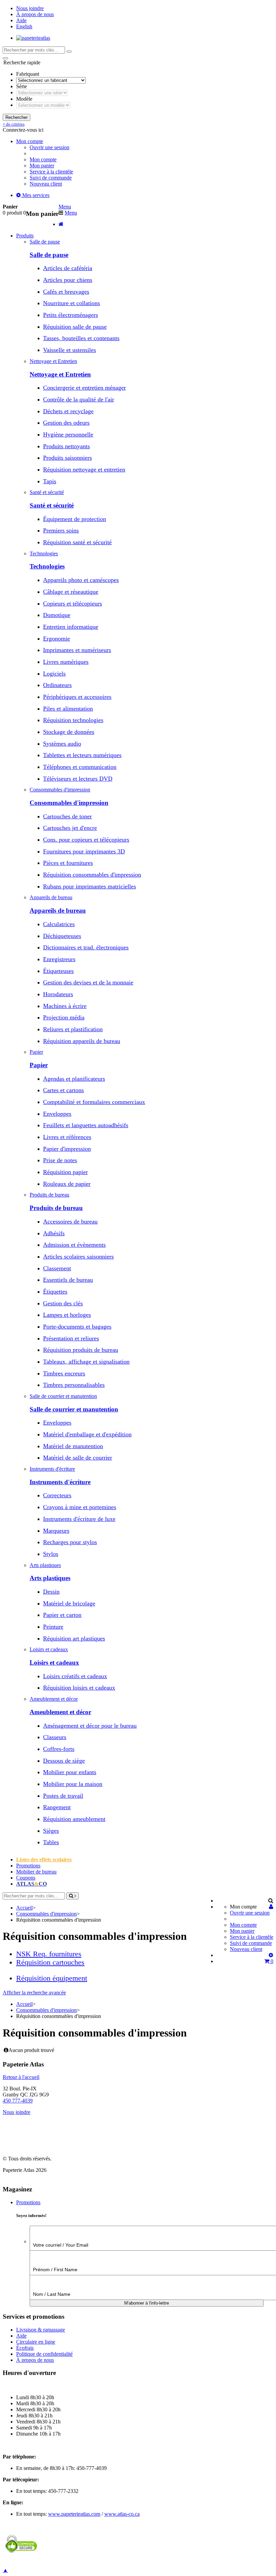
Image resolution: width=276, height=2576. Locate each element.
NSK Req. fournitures (49, 1954)
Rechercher (16, 117)
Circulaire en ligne (36, 2342)
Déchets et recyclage (68, 411)
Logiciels (54, 674)
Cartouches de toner (67, 816)
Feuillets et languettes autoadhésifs (86, 1125)
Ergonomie (57, 639)
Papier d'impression (67, 1149)
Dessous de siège (64, 1761)
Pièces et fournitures (68, 863)
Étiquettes (55, 1292)
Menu (65, 207)
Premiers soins (61, 530)
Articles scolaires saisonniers (78, 1257)
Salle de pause (49, 255)
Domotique (57, 615)
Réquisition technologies (73, 720)
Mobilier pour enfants (70, 1772)
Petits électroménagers (71, 315)
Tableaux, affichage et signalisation (86, 1362)
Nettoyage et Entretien (60, 374)
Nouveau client (46, 184)
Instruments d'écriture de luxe (79, 1519)
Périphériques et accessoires (77, 697)
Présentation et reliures (71, 1338)
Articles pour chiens (68, 280)
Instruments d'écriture (60, 1482)
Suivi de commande (51, 178)
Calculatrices (59, 924)
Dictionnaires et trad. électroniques (86, 947)
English (24, 26)
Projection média (64, 1017)
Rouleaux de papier (67, 1184)
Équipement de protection (75, 519)
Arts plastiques (50, 1578)
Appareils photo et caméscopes (81, 580)
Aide (21, 20)
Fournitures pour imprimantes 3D (84, 851)
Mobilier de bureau (36, 1872)
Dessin (51, 1592)
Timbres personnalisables (74, 1385)
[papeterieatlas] (33, 38)
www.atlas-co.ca (122, 2514)
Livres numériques (66, 662)
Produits (25, 236)
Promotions (28, 1866)
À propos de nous (35, 14)
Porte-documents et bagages (77, 1327)
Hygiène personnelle (68, 434)
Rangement (57, 1807)
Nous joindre (30, 8)
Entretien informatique (71, 627)
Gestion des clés (63, 1303)
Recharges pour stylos (70, 1542)
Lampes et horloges (67, 1315)
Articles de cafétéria (68, 268)
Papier (39, 1065)
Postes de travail (63, 1796)
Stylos (51, 1554)
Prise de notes (60, 1160)
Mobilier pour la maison (73, 1784)
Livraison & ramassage (41, 2330)
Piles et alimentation (68, 709)
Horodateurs (58, 994)
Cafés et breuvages (66, 292)
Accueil (24, 1908)
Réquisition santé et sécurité (77, 542)
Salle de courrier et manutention (74, 1409)
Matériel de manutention (73, 1446)
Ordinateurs (57, 685)
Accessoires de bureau (70, 1221)
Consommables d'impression (69, 803)
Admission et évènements (74, 1245)
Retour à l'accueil (21, 2077)
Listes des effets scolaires (44, 1860)
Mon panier (42, 166)
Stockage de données (69, 732)
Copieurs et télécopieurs (73, 604)
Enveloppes (57, 1114)
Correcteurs (57, 1495)
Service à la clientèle (51, 172)
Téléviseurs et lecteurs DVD (78, 779)
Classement (57, 1268)
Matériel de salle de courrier (78, 1458)
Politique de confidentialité (44, 2354)
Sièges (51, 1831)
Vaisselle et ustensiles (70, 350)
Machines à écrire (65, 1006)
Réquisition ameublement (74, 1819)
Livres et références (67, 1137)
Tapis (50, 481)
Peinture (53, 1627)
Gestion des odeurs (66, 423)
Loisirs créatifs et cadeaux (75, 1676)
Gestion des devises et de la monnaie (88, 982)
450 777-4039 (18, 2101)
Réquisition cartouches (50, 1962)
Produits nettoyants (66, 446)
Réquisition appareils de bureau (82, 1041)
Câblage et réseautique (71, 592)
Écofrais (25, 2348)
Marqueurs (56, 1531)
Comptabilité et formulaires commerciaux (94, 1102)
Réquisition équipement (52, 1978)
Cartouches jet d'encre (70, 828)
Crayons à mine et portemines (80, 1507)
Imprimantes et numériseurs (77, 650)
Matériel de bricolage (69, 1603)
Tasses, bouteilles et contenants (81, 338)
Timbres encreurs (64, 1373)
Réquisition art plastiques (74, 1638)
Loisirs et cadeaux (54, 1662)
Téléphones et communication (80, 767)
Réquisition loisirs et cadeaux (79, 1688)
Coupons (26, 1878)
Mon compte (43, 159)
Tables (51, 1842)
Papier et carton (62, 1615)
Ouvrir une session (49, 147)
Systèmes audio (62, 744)
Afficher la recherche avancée (34, 1993)
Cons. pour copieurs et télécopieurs (86, 840)
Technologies (47, 566)
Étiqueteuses (58, 971)
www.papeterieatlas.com (74, 2514)
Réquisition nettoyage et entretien (84, 469)
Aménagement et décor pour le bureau (90, 1726)
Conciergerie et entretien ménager (84, 388)
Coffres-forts (59, 1749)
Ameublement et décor (60, 1712)
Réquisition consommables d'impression (92, 875)
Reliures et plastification (73, 1029)
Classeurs (55, 1737)
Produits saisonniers (67, 458)
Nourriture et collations (72, 303)
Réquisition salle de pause (75, 327)
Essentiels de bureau (68, 1280)
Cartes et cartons (63, 1090)
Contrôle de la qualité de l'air (79, 399)
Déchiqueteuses (62, 936)
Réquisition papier (65, 1172)
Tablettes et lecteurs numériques (82, 755)
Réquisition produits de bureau (81, 1350)
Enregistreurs (59, 959)
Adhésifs (54, 1233)
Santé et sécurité (52, 505)
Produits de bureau (56, 1208)
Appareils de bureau (58, 910)
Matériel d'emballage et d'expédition (87, 1434)
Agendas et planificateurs (74, 1079)
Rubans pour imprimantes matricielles (90, 886)
